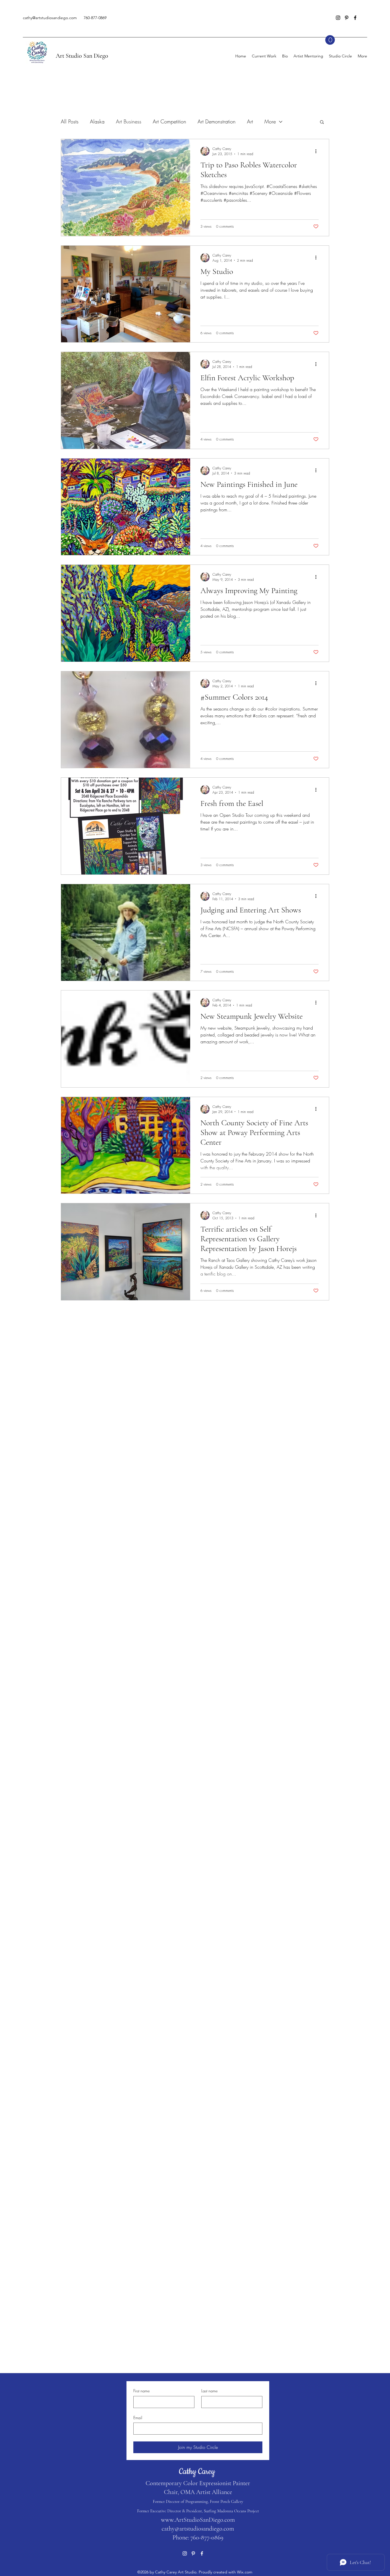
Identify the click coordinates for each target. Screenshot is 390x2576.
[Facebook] (355, 18)
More (270, 121)
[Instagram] (338, 18)
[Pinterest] (347, 18)
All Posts (70, 121)
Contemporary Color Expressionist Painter (198, 2483)
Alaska (97, 121)
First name (141, 2391)
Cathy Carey (198, 2472)
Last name (209, 2391)
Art (250, 121)
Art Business (129, 121)
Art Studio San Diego (82, 56)
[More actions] (318, 151)
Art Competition (169, 121)
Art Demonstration (217, 121)
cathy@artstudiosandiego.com (50, 18)
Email (138, 2418)
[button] (330, 40)
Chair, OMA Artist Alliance (198, 2492)
